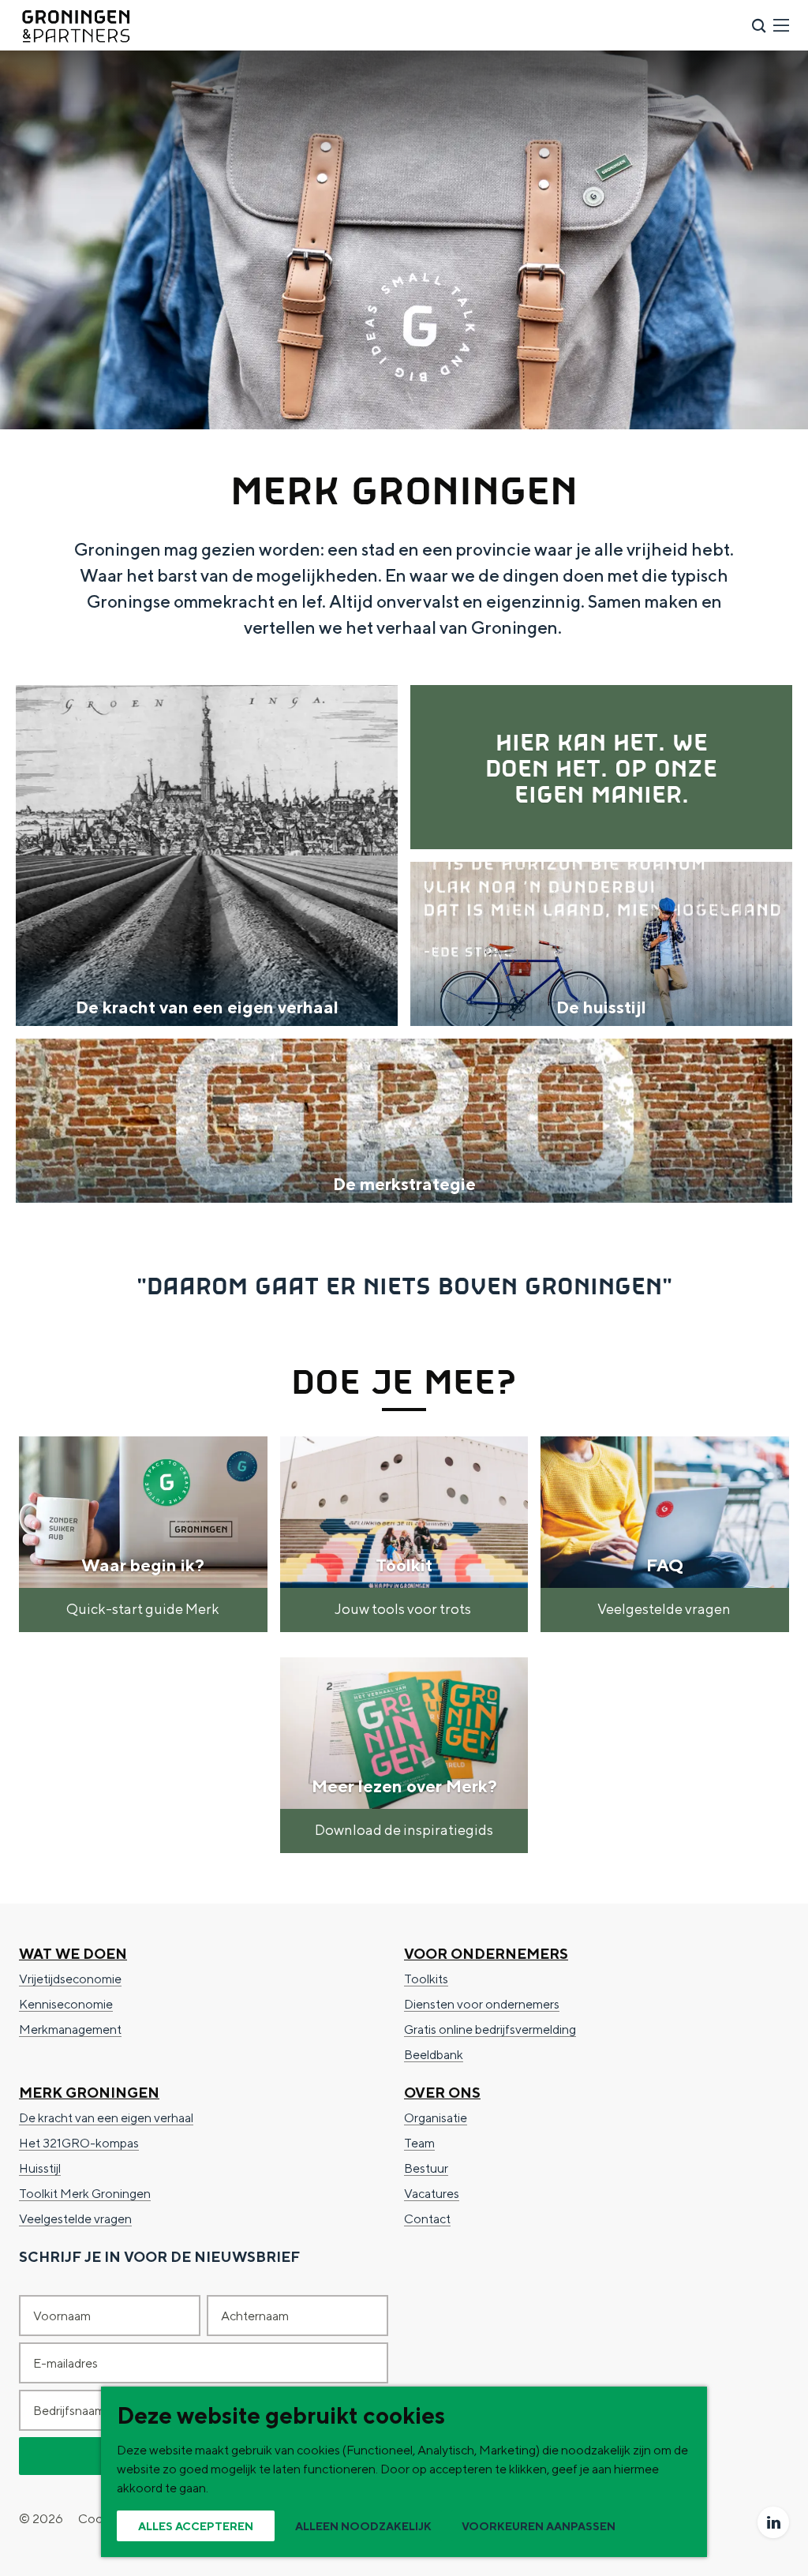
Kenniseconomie (66, 2004)
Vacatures (432, 2194)
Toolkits (426, 1979)
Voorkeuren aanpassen (539, 2526)
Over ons (442, 2093)
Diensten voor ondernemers (482, 2004)
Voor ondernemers (486, 1954)
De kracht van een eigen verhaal (106, 2118)
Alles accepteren (196, 2526)
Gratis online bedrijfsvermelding (490, 2029)
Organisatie (436, 2118)
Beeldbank (434, 2055)
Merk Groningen (89, 2093)
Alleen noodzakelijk (363, 2526)
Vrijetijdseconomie (70, 1979)
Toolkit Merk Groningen (85, 2194)
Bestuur (426, 2168)
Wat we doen (73, 1954)
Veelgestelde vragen (75, 2219)
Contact (427, 2219)
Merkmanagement (70, 2029)
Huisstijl (40, 2168)
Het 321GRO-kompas (79, 2143)
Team (419, 2143)
